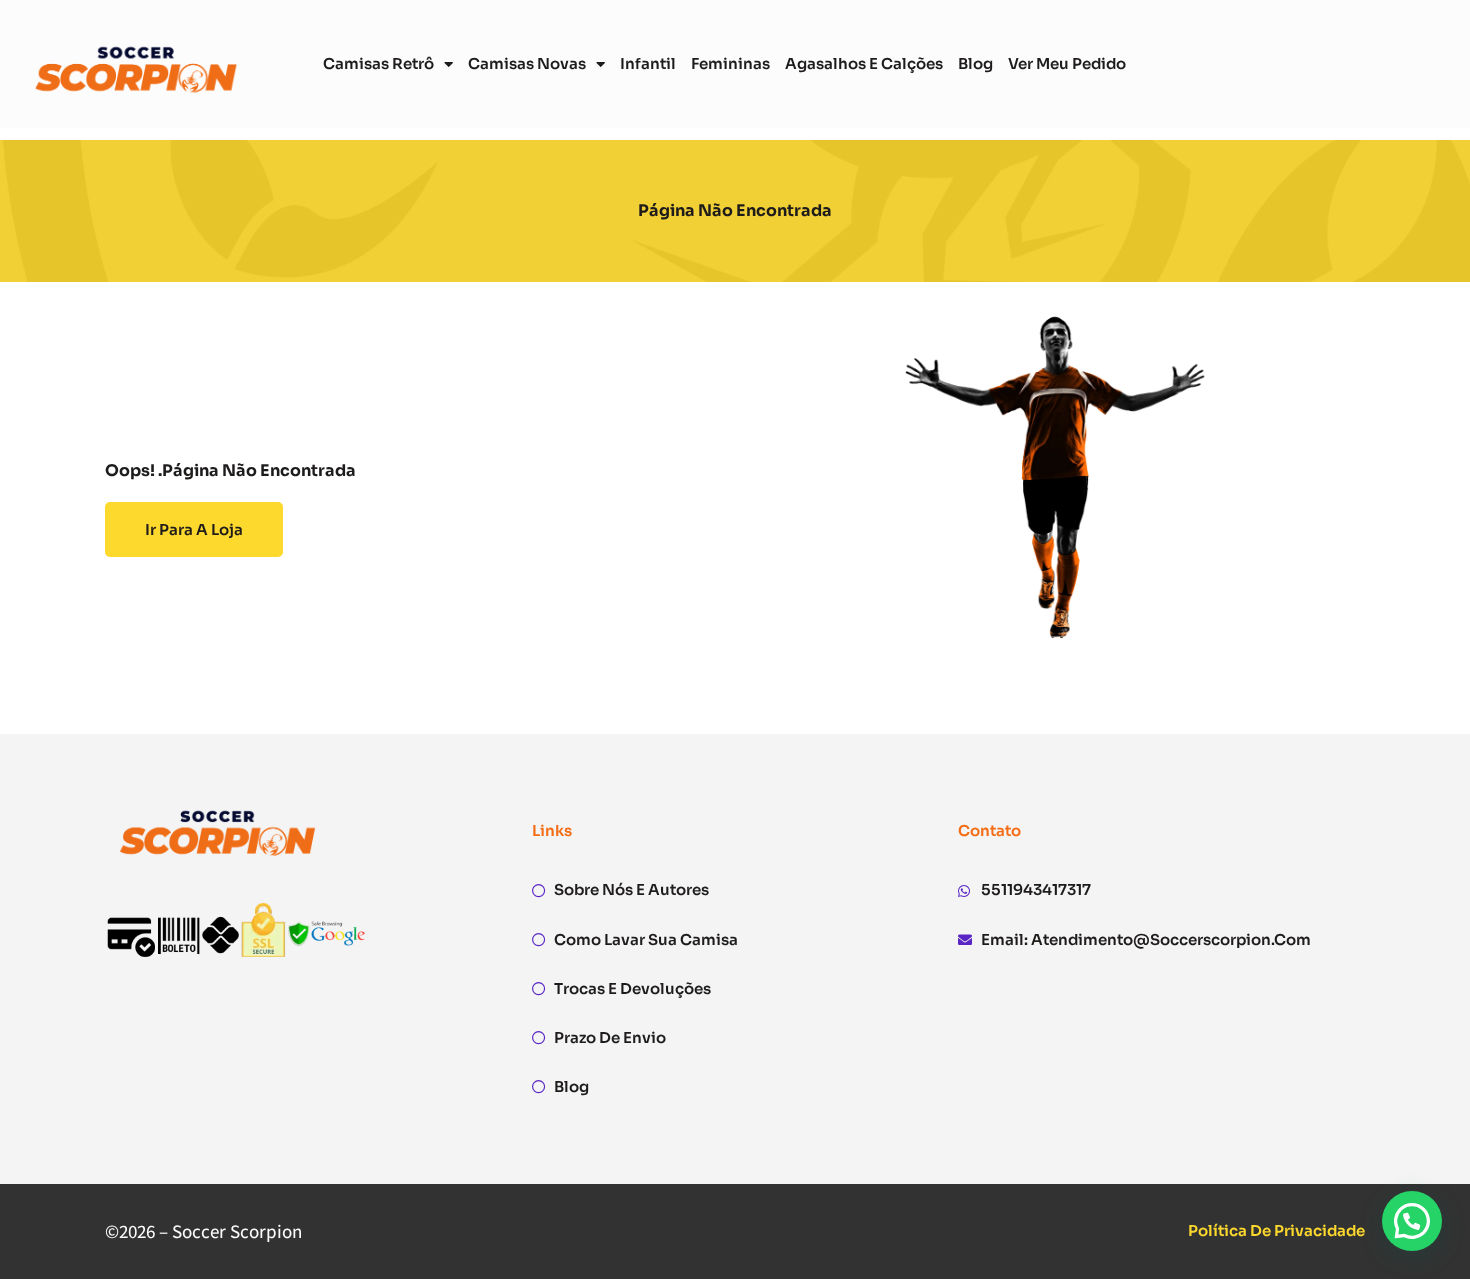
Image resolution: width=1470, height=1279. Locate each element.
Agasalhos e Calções (864, 63)
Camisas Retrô (378, 63)
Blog (975, 63)
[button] (1412, 1221)
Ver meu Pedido (1067, 63)
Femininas (730, 63)
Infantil (648, 63)
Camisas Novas (527, 63)
